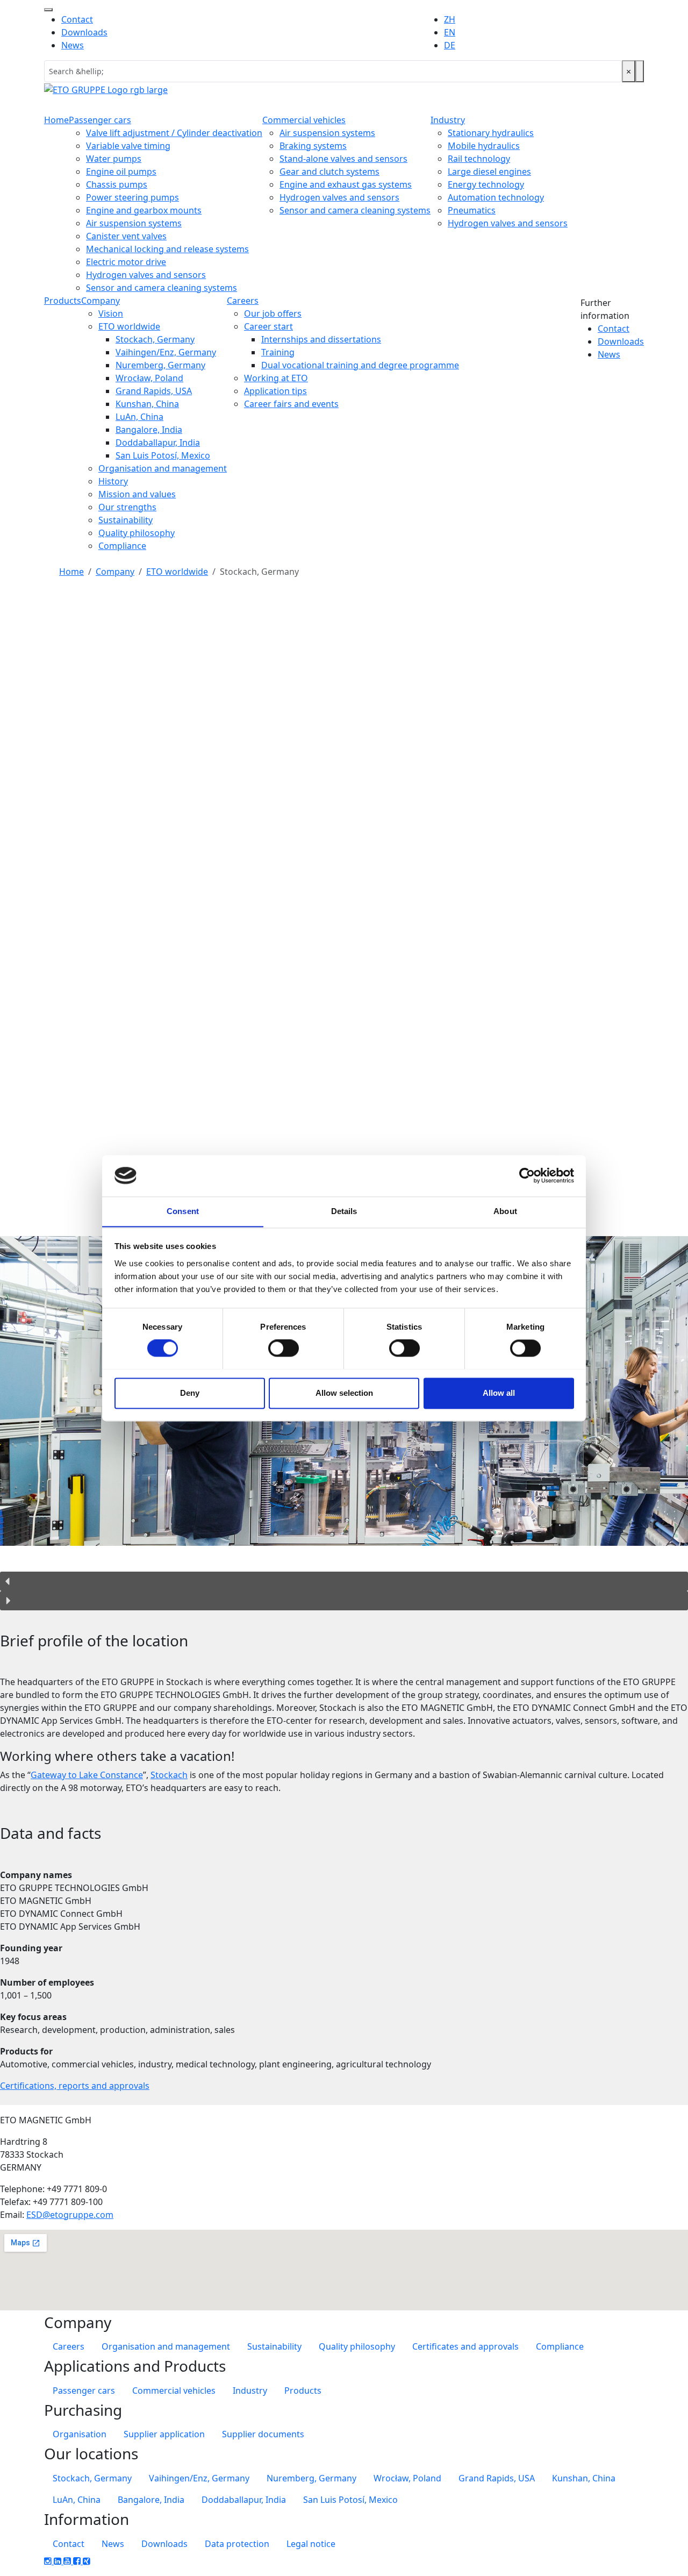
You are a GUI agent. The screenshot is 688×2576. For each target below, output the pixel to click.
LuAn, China (139, 417)
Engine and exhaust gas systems (346, 184)
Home (56, 120)
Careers (243, 301)
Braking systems (313, 146)
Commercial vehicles (304, 120)
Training (278, 352)
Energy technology (486, 184)
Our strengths (127, 507)
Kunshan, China (147, 404)
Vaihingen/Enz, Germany (166, 352)
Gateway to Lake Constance (87, 1775)
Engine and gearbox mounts (144, 210)
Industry (448, 120)
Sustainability (126, 520)
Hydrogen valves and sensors (146, 275)
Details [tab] (344, 1211)
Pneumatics (472, 210)
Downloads (84, 32)
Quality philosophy (137, 533)
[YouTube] (68, 2561)
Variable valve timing (128, 146)
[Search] (640, 71)
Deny (190, 1393)
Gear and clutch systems (329, 172)
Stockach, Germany (155, 339)
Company (101, 301)
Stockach (169, 1775)
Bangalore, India (149, 430)
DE (450, 45)
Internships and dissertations (321, 339)
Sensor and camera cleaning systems (162, 288)
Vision (111, 313)
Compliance (122, 546)
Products (63, 301)
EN (450, 32)
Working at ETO (276, 378)
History (113, 481)
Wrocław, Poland (149, 378)
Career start (268, 326)
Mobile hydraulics (484, 146)
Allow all (499, 1393)
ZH (450, 19)
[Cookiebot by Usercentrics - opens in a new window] (527, 1175)
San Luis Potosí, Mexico (163, 455)
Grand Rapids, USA (154, 391)
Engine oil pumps (121, 172)
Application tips (275, 391)
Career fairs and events (291, 404)
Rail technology (479, 159)
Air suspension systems (134, 223)
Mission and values (137, 494)
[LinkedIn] (59, 2561)
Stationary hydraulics (491, 133)
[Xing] (87, 2561)
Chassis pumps (117, 184)
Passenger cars (100, 120)
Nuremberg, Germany (160, 365)
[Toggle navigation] (48, 10)
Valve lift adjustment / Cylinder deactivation (174, 133)
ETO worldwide (129, 326)
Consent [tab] (183, 1211)
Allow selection (344, 1393)
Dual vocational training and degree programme (360, 365)
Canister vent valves (126, 236)
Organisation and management (163, 468)
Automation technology (496, 197)
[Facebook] (78, 2561)
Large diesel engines (489, 172)
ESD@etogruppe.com (70, 2215)
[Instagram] (49, 2561)
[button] (344, 1581)
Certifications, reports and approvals (75, 2086)
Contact (77, 19)
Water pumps (114, 159)
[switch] (284, 1348)
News (73, 45)
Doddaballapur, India (158, 443)
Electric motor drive (126, 262)
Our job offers (273, 313)
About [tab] (505, 1211)
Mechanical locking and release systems (167, 249)
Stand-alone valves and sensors (343, 159)
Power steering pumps (132, 197)
